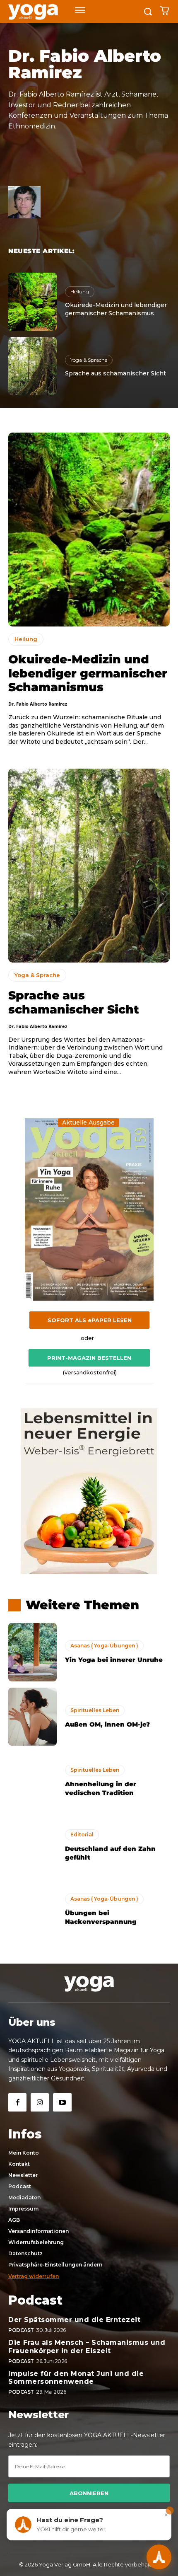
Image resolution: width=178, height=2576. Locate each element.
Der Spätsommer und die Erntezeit (74, 2320)
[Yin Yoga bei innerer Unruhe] (32, 1652)
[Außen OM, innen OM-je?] (32, 1717)
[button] (89, 2265)
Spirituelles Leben (95, 1710)
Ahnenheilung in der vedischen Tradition (101, 1788)
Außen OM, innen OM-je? (107, 1724)
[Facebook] (17, 2102)
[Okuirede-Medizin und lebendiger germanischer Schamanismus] (32, 302)
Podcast (21, 2330)
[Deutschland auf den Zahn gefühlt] (32, 1846)
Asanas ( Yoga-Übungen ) (104, 1646)
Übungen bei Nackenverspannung (101, 1917)
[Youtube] (62, 2102)
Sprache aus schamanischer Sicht (115, 373)
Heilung (80, 291)
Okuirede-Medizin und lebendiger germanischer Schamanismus (88, 673)
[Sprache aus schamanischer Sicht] (32, 366)
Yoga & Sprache (89, 360)
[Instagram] (40, 2102)
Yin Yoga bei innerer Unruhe (114, 1660)
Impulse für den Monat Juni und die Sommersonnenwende (76, 2378)
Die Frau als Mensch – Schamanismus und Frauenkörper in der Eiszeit (87, 2346)
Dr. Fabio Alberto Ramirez (38, 704)
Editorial (82, 1835)
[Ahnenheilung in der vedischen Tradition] (32, 1781)
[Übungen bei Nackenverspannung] (32, 1910)
